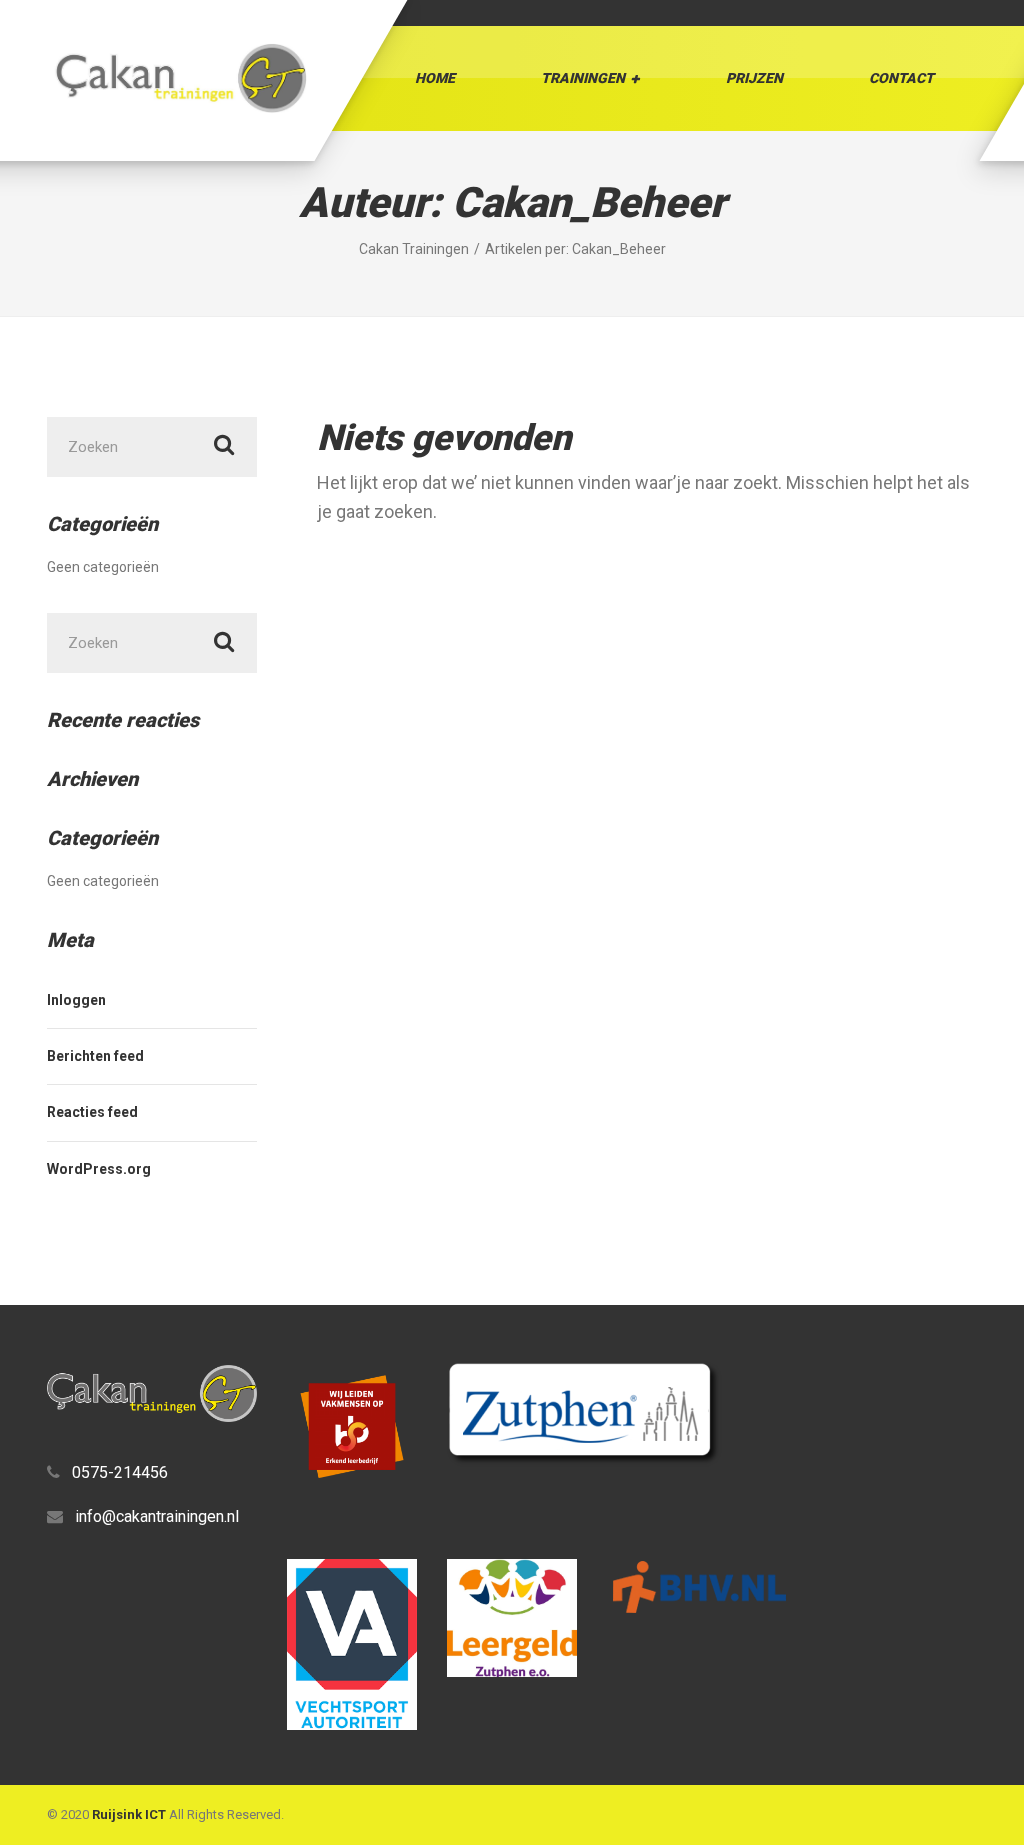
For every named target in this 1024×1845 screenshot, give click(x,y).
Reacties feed (92, 1112)
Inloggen (76, 1000)
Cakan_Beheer (619, 249)
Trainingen (583, 78)
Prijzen (754, 78)
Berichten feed (95, 1056)
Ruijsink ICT (129, 1814)
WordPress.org (99, 1169)
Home (435, 78)
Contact (901, 78)
